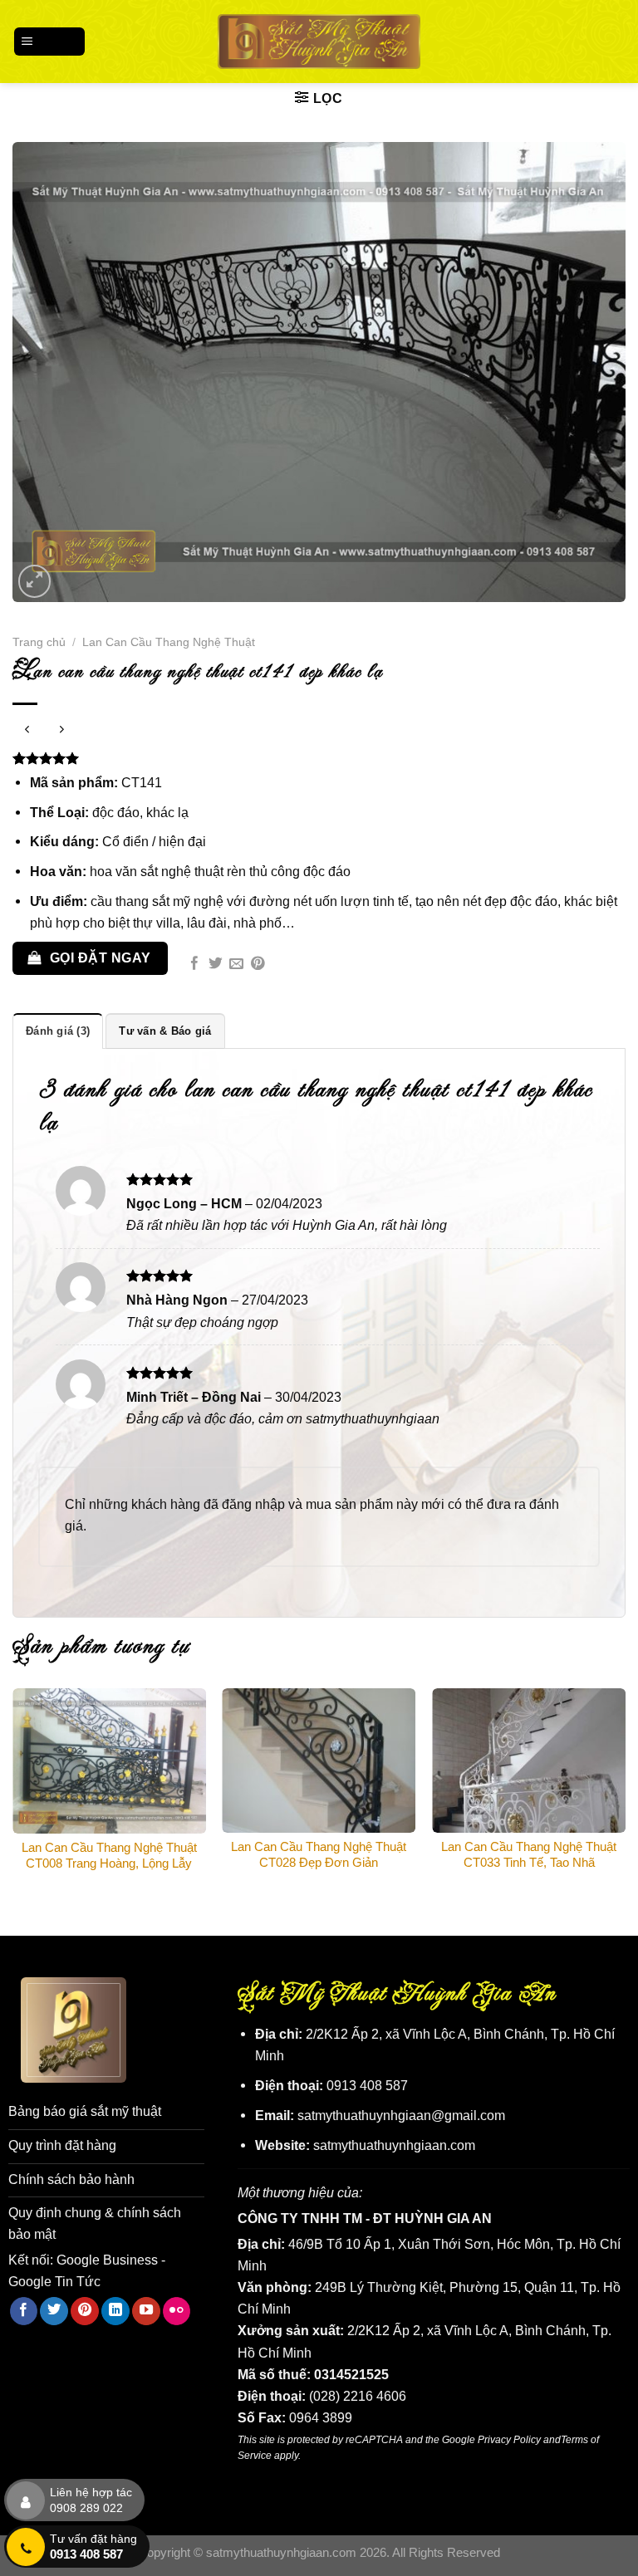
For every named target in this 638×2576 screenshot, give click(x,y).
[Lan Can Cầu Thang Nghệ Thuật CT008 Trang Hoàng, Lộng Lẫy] (109, 1761)
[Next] (625, 1798)
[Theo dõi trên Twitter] (54, 2311)
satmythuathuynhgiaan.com (394, 2145)
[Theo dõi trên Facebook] (24, 2311)
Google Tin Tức (54, 2281)
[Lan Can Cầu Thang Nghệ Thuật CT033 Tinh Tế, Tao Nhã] (529, 1761)
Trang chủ (39, 642)
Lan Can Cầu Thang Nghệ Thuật (169, 642)
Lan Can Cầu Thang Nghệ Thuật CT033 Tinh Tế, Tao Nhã (529, 1855)
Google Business (107, 2260)
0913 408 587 (367, 2085)
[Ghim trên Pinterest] (258, 965)
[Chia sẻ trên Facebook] (195, 965)
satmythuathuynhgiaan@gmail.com (401, 2115)
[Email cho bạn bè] (236, 965)
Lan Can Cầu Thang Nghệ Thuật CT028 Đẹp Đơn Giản (319, 1855)
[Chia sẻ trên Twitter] (216, 965)
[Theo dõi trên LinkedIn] (115, 2311)
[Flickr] (177, 2311)
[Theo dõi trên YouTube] (146, 2311)
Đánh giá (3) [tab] (58, 1031)
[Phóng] (35, 581)
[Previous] (13, 1798)
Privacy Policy (509, 2439)
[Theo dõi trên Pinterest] (85, 2311)
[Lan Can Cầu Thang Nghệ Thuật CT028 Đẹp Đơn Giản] (319, 1761)
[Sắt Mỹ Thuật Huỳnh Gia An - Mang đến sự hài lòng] (319, 41)
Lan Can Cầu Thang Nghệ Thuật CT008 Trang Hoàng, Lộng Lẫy (109, 1856)
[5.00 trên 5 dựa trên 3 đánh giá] (319, 758)
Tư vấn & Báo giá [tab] (165, 1031)
